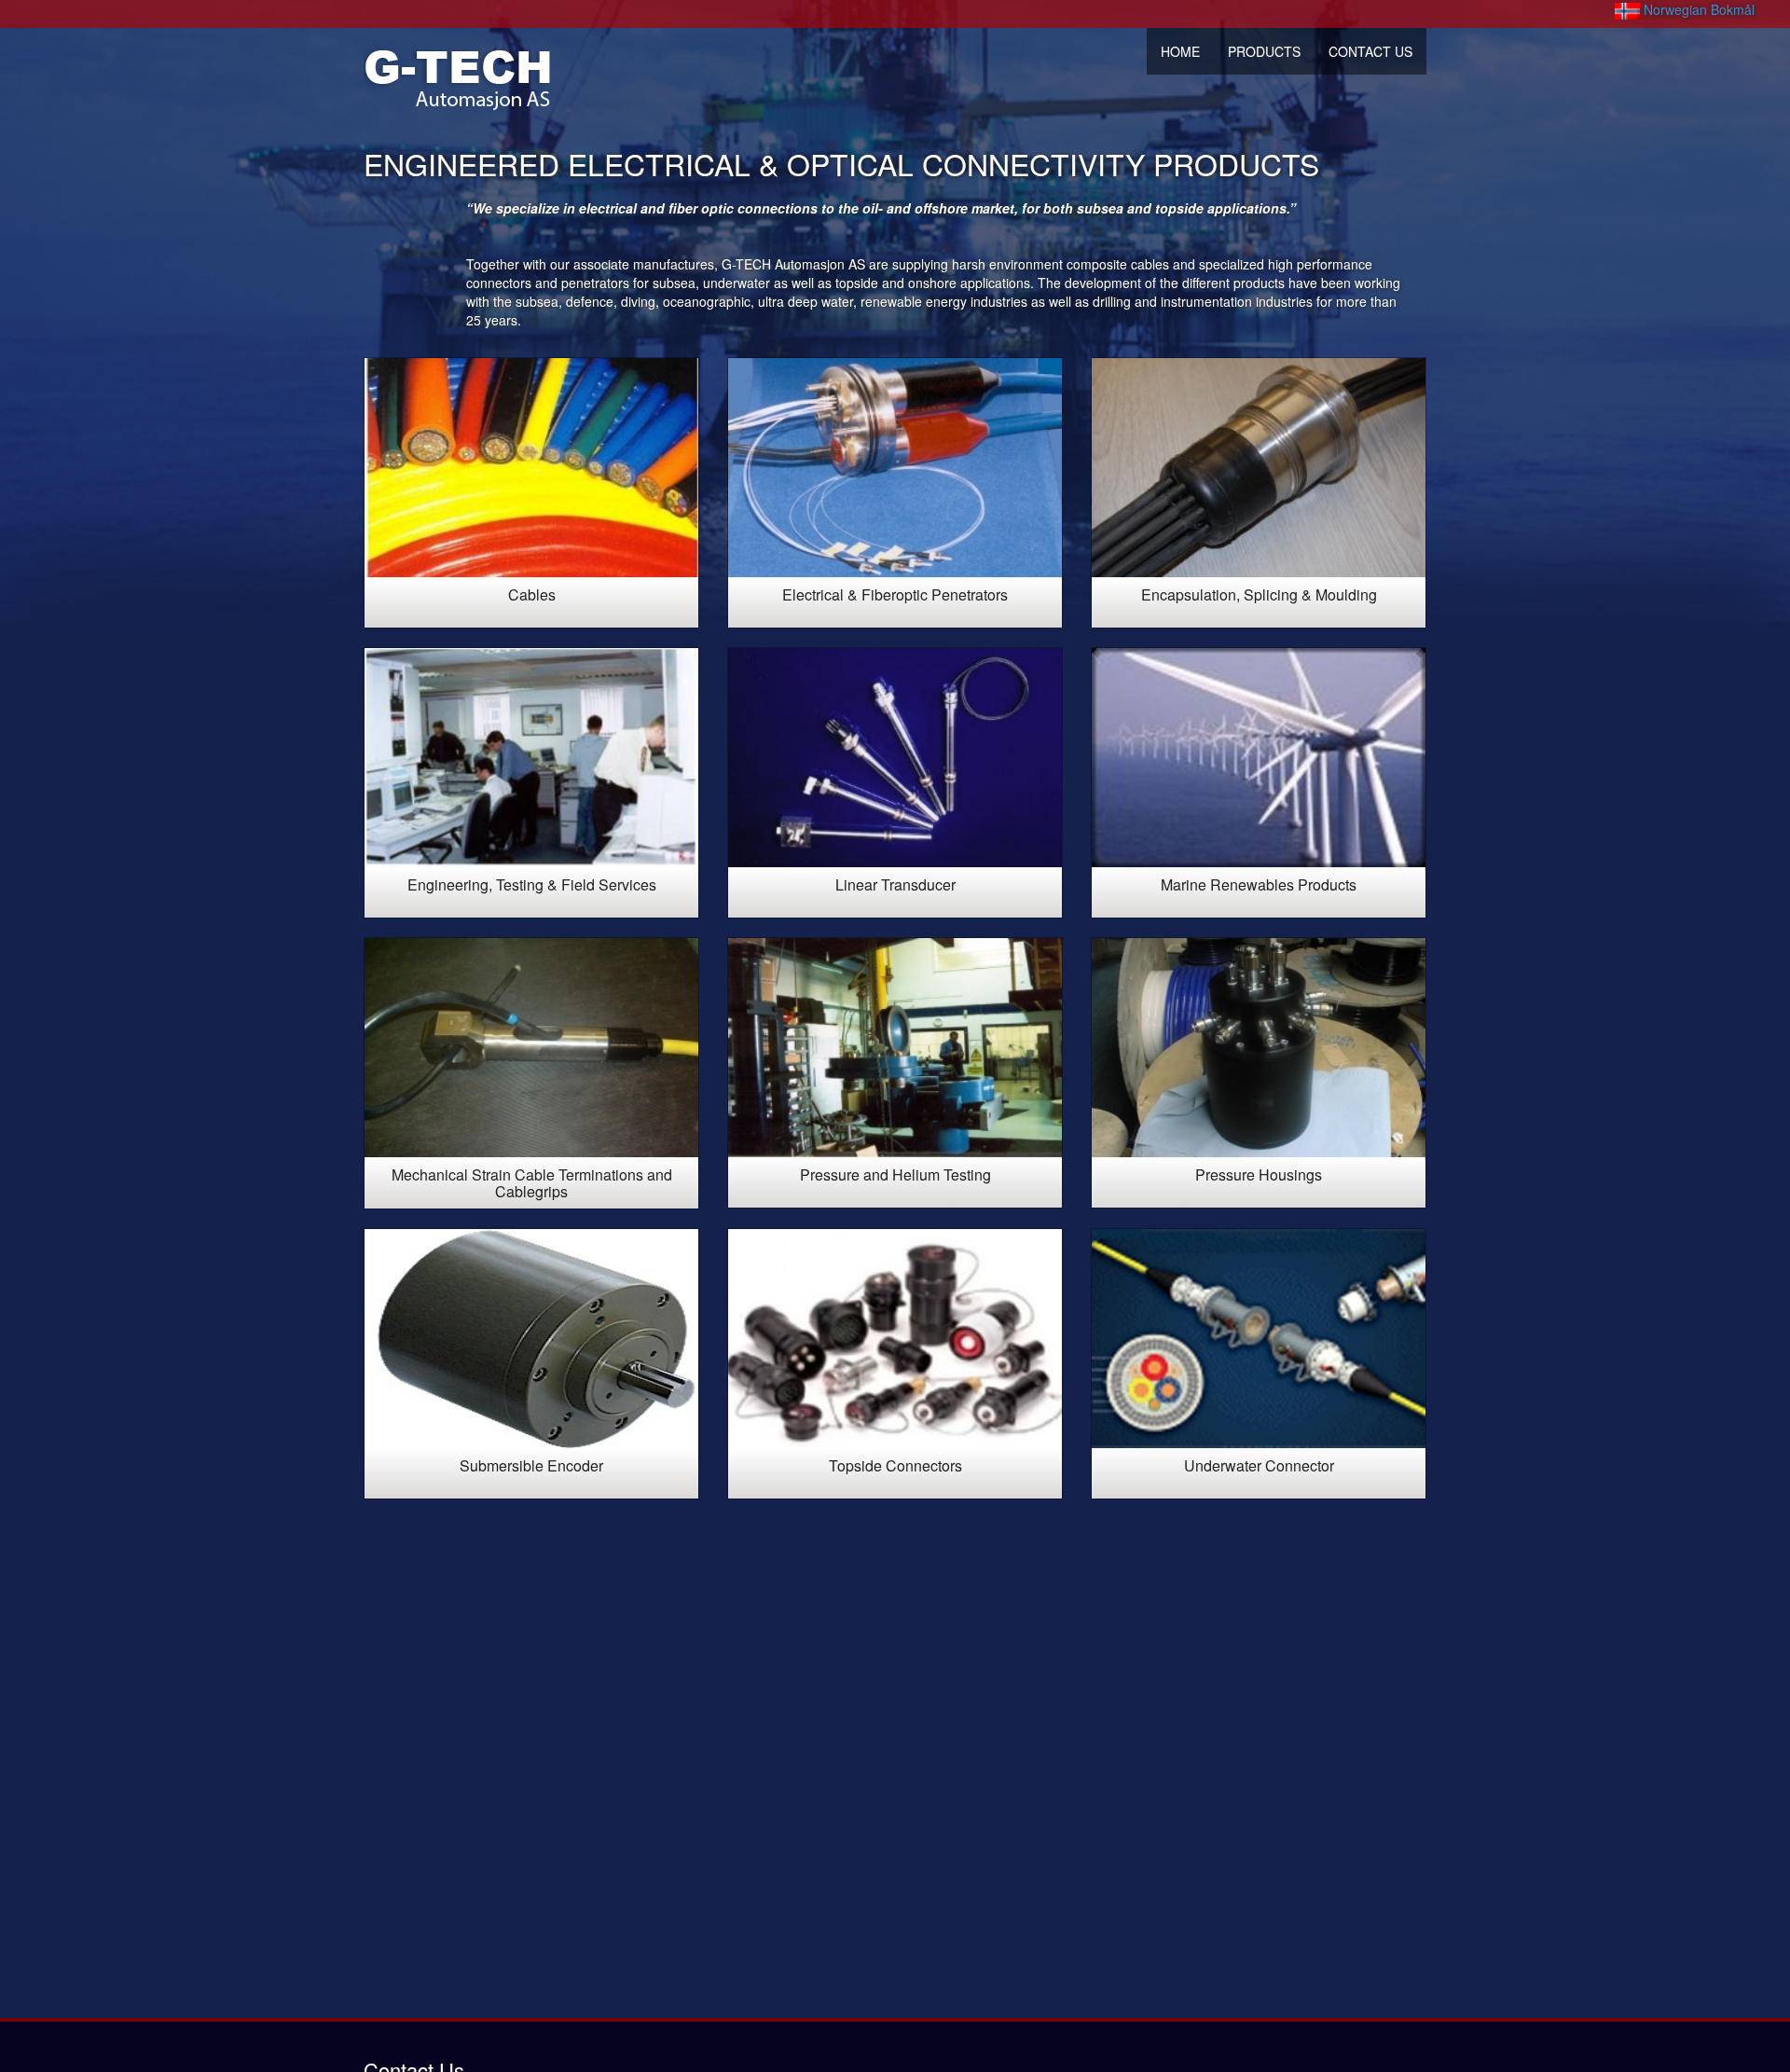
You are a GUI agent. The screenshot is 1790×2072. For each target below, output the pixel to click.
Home (1180, 51)
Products (1264, 51)
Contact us (1370, 51)
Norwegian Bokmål (1697, 9)
